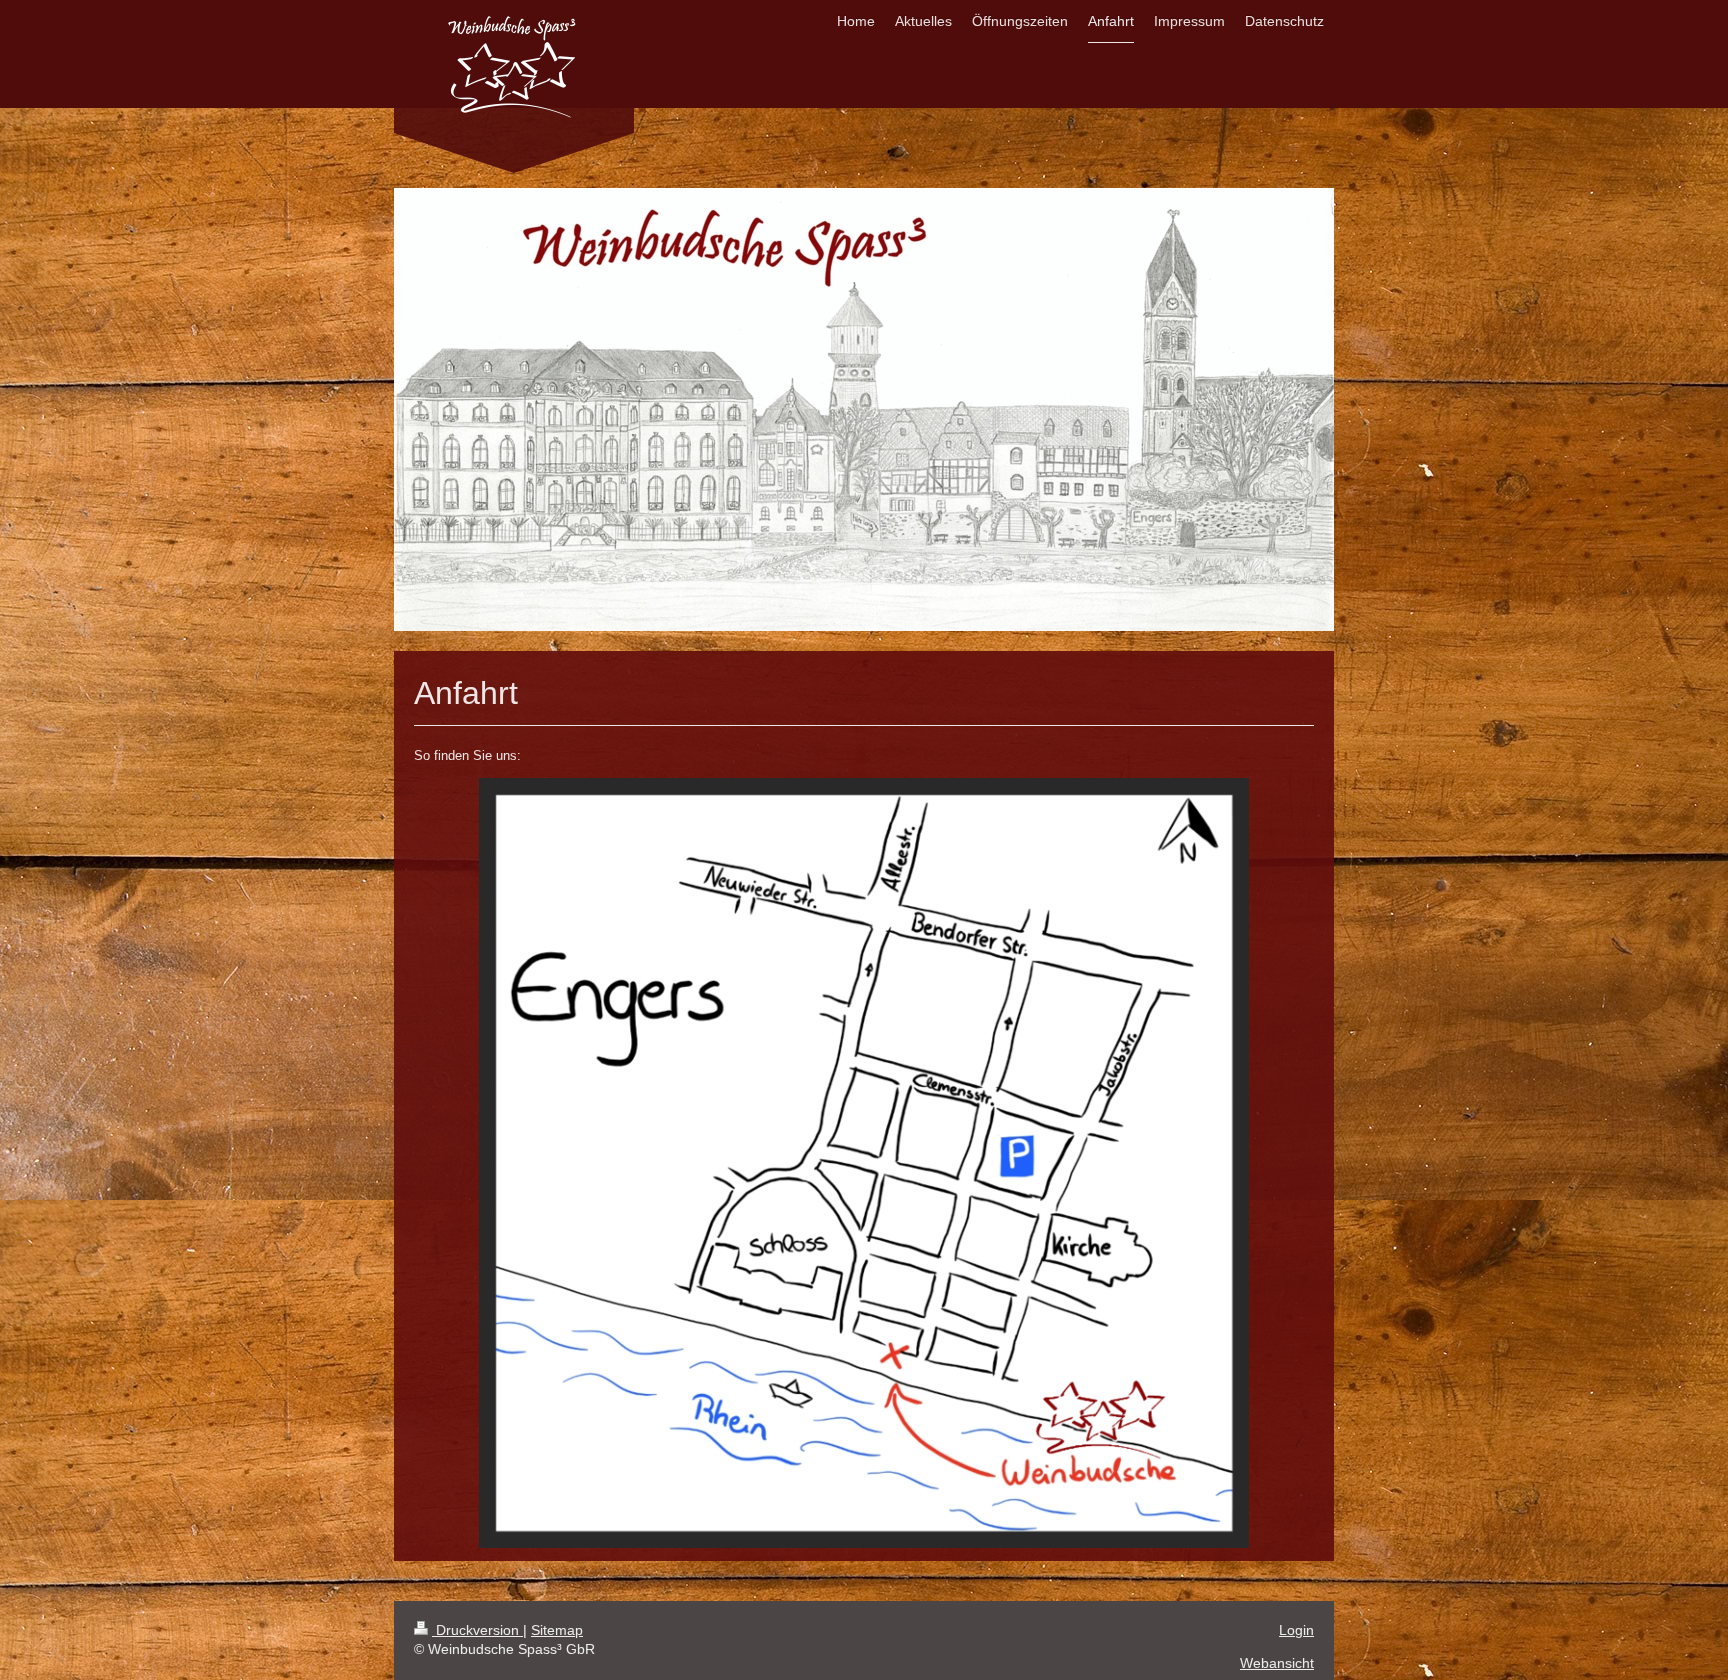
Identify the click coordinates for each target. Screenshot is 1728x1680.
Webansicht (1277, 1663)
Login (1296, 1630)
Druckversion (477, 1630)
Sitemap (557, 1630)
